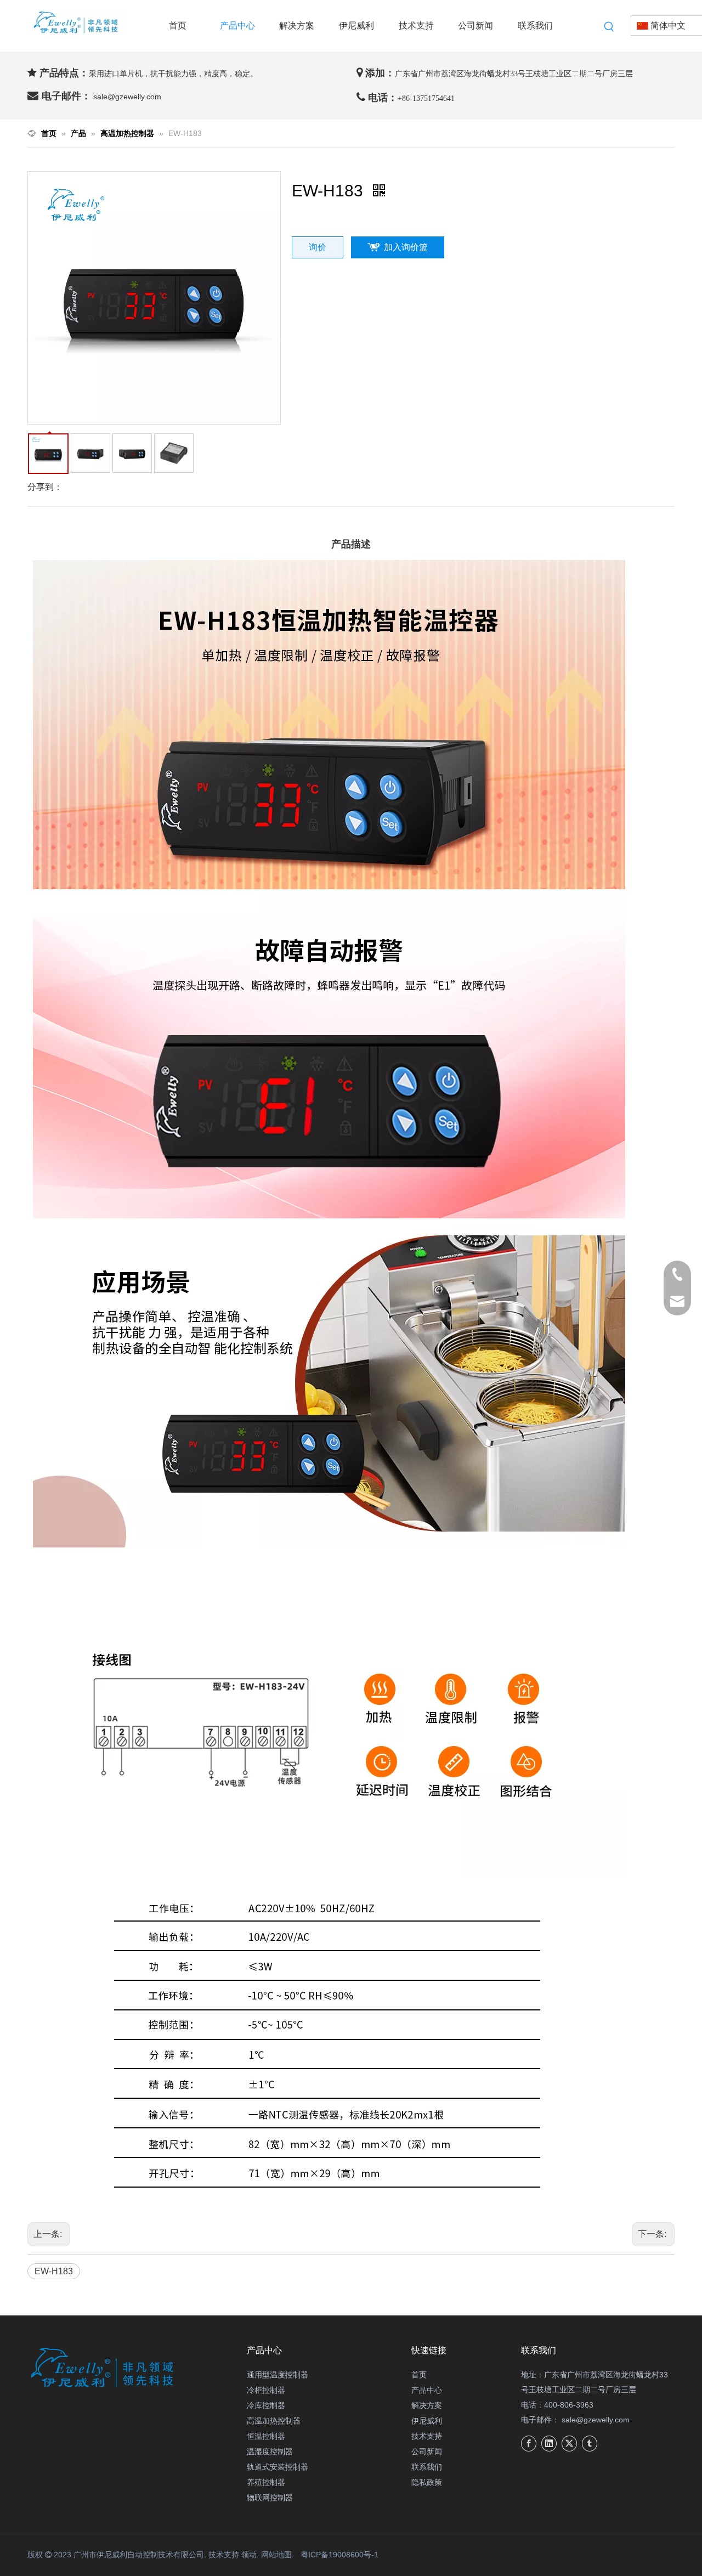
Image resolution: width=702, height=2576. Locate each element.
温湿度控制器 (270, 2451)
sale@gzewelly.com (596, 2420)
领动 (249, 2555)
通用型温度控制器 (278, 2375)
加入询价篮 (406, 247)
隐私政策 (427, 2482)
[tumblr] (590, 2444)
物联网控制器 (270, 2498)
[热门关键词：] (609, 27)
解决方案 (427, 2405)
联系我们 (427, 2467)
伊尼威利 (427, 2421)
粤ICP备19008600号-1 (339, 2555)
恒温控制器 (266, 2436)
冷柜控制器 (266, 2390)
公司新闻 (427, 2451)
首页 (419, 2375)
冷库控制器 (266, 2405)
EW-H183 (54, 2271)
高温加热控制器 (274, 2421)
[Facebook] (529, 2444)
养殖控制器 (266, 2482)
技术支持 (427, 2436)
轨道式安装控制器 (278, 2467)
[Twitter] (569, 2444)
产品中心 (427, 2390)
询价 (318, 247)
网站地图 (276, 2555)
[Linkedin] (549, 2444)
